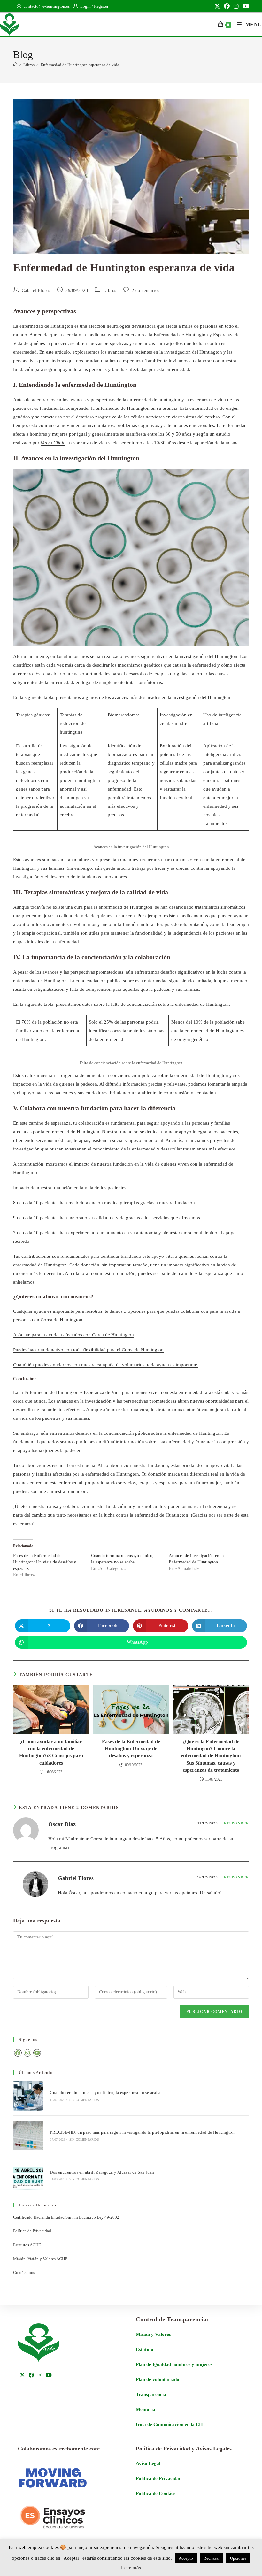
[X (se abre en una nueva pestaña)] (217, 6)
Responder (236, 1823)
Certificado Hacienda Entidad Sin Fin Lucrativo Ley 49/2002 (66, 2217)
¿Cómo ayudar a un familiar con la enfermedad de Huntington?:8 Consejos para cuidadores (51, 1752)
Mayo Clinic (53, 443)
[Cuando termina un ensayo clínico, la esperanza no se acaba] (28, 2096)
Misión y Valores (153, 2334)
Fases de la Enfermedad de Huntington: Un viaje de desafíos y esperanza (45, 1562)
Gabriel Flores (36, 290)
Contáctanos (24, 2272)
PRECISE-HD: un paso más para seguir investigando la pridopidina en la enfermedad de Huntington (143, 2132)
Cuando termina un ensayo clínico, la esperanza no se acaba (106, 2093)
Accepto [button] (186, 2558)
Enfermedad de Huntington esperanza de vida (80, 65)
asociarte (37, 1491)
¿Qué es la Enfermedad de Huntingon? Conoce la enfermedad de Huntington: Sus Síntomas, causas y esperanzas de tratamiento (211, 1756)
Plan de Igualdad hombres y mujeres (174, 2364)
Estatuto (145, 2349)
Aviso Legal (148, 2463)
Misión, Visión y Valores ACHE (40, 2259)
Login (85, 6)
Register (101, 6)
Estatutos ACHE (27, 2245)
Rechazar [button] (212, 2558)
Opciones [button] (238, 2558)
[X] (22, 2376)
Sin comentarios (84, 2100)
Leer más (131, 2568)
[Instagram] (27, 2053)
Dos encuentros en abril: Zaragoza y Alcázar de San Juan (102, 2172)
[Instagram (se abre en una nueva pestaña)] (236, 6)
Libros (110, 290)
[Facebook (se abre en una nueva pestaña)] (227, 6)
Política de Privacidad (32, 2231)
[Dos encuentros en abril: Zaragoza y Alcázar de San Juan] (28, 2175)
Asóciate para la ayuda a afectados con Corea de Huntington (73, 1335)
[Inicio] (15, 65)
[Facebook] (18, 2053)
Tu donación (154, 1474)
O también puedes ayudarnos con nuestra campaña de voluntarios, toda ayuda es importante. (106, 1365)
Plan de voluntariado (158, 2379)
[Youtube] (37, 2053)
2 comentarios (146, 290)
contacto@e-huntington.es (47, 6)
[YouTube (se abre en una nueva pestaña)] (245, 6)
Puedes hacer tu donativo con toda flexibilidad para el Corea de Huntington (88, 1350)
